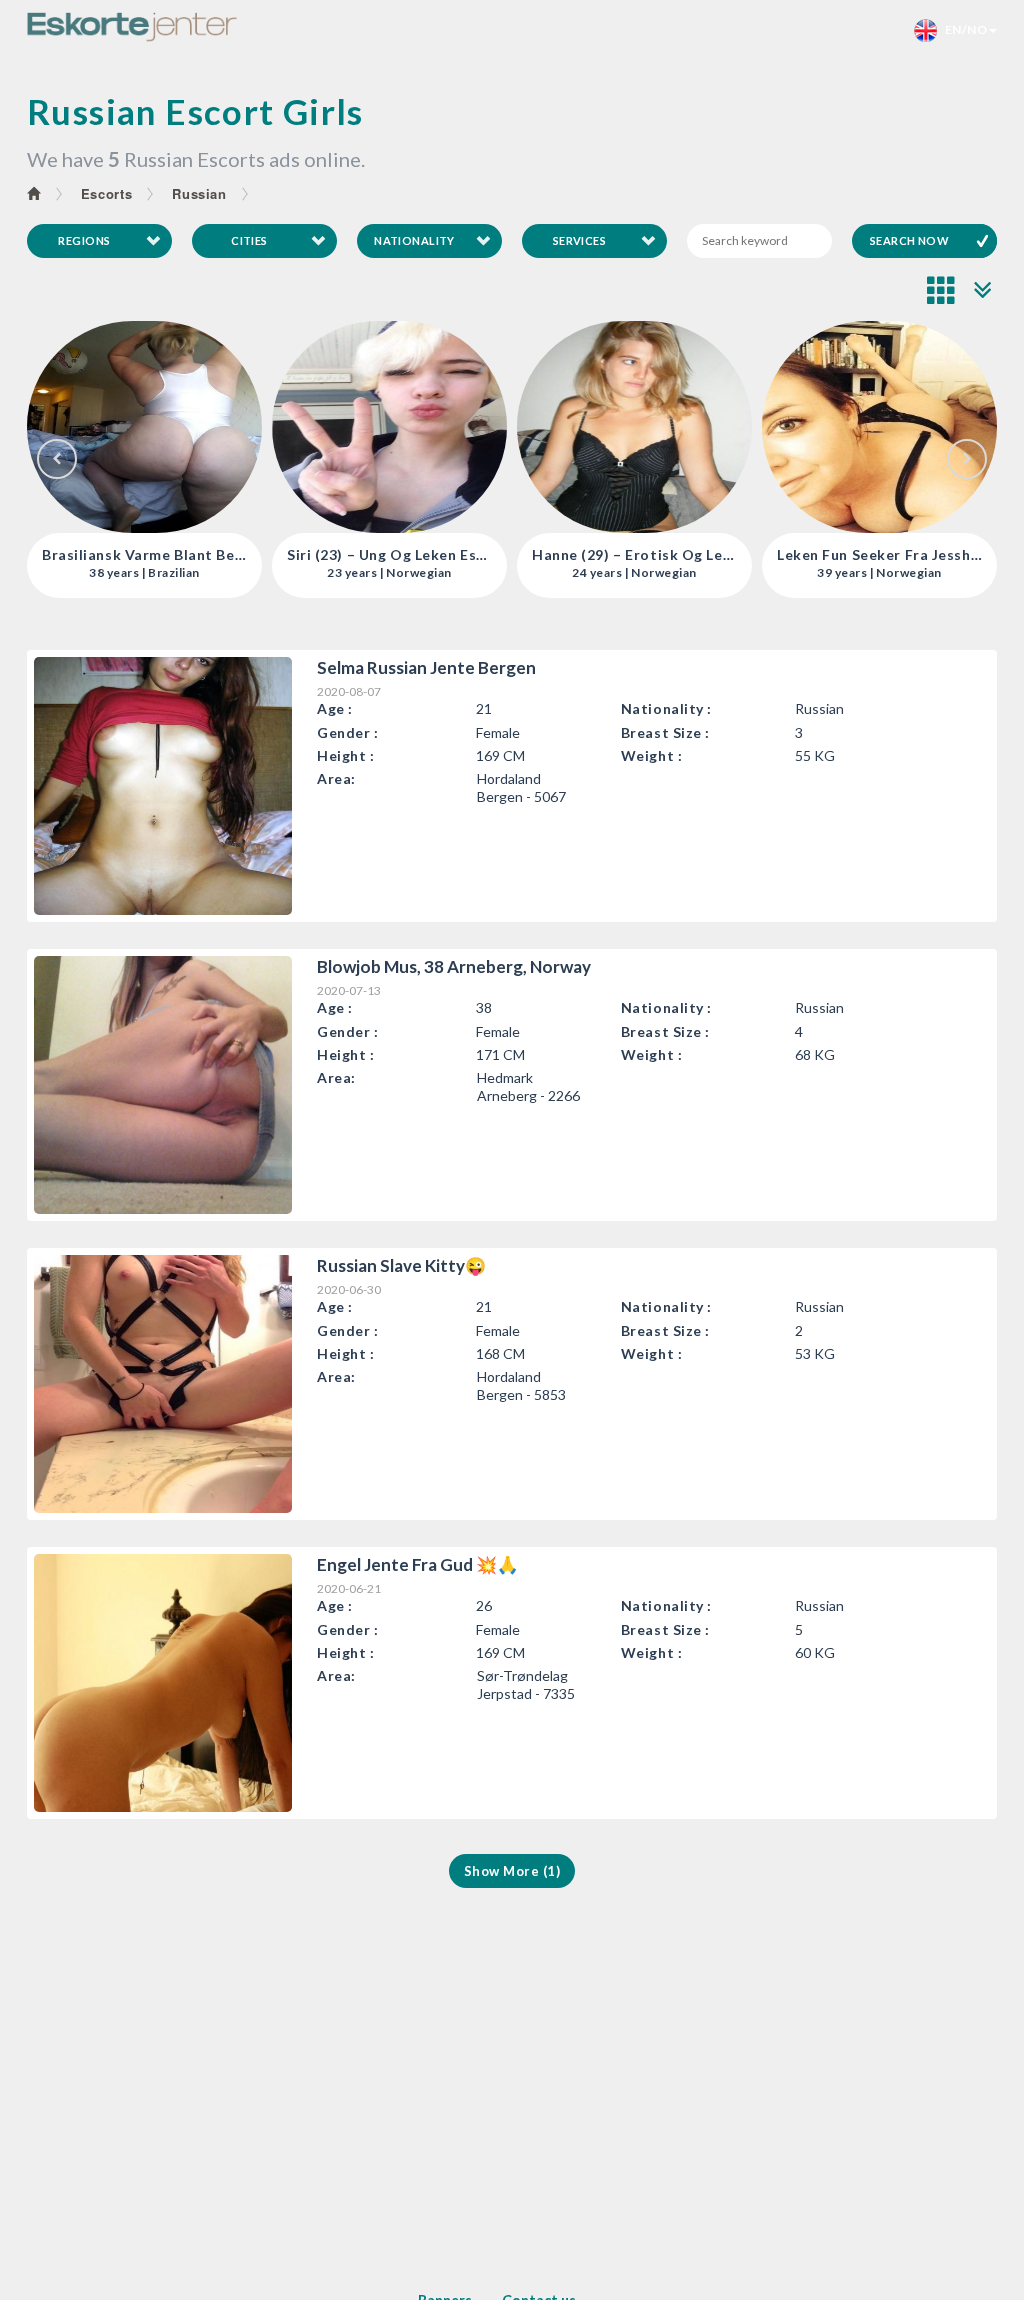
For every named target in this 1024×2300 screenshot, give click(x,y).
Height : (345, 755)
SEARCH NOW (909, 240)
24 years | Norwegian (428, 573)
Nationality (414, 240)
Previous (57, 459)
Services (580, 240)
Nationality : (666, 708)
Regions (84, 240)
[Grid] (942, 290)
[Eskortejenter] (132, 27)
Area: (336, 778)
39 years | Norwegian (673, 573)
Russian (199, 193)
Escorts (107, 193)
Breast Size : (665, 732)
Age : (335, 708)
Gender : (347, 732)
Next (967, 459)
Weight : (651, 755)
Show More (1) (512, 1871)
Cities (249, 240)
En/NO (962, 29)
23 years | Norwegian (183, 573)
